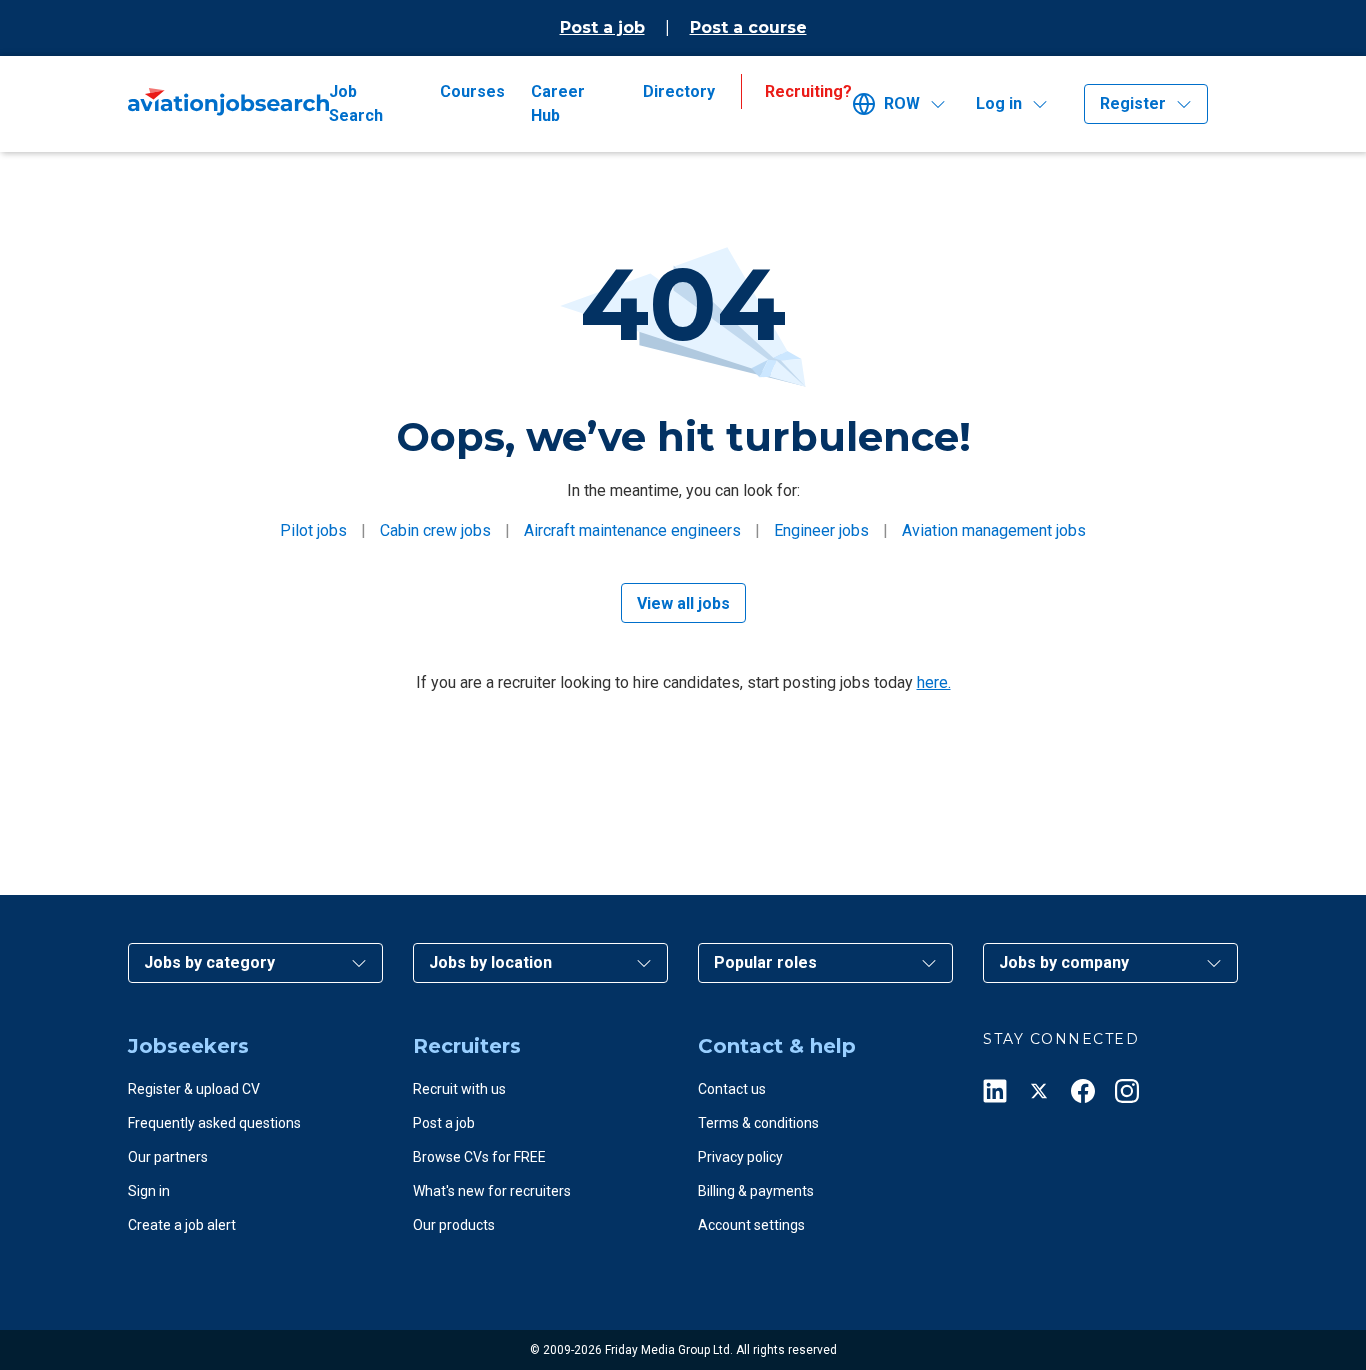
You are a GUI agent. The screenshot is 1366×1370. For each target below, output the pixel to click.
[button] (906, 104)
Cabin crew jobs (435, 530)
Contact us (732, 1089)
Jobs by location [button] (490, 962)
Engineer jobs (821, 530)
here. (934, 682)
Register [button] (1133, 103)
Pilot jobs (313, 530)
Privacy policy (740, 1157)
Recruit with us (459, 1089)
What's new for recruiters (492, 1191)
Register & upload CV (194, 1089)
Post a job (602, 27)
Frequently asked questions (214, 1123)
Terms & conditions (758, 1123)
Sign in (149, 1191)
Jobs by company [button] (1064, 962)
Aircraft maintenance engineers (632, 530)
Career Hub (558, 103)
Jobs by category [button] (209, 962)
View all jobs (683, 603)
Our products (454, 1225)
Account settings (751, 1225)
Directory (679, 91)
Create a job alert (182, 1225)
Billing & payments (756, 1191)
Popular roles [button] (765, 962)
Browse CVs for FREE (479, 1157)
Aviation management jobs (994, 530)
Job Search (356, 103)
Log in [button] (999, 103)
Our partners (168, 1157)
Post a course (748, 27)
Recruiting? (808, 91)
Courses (472, 91)
